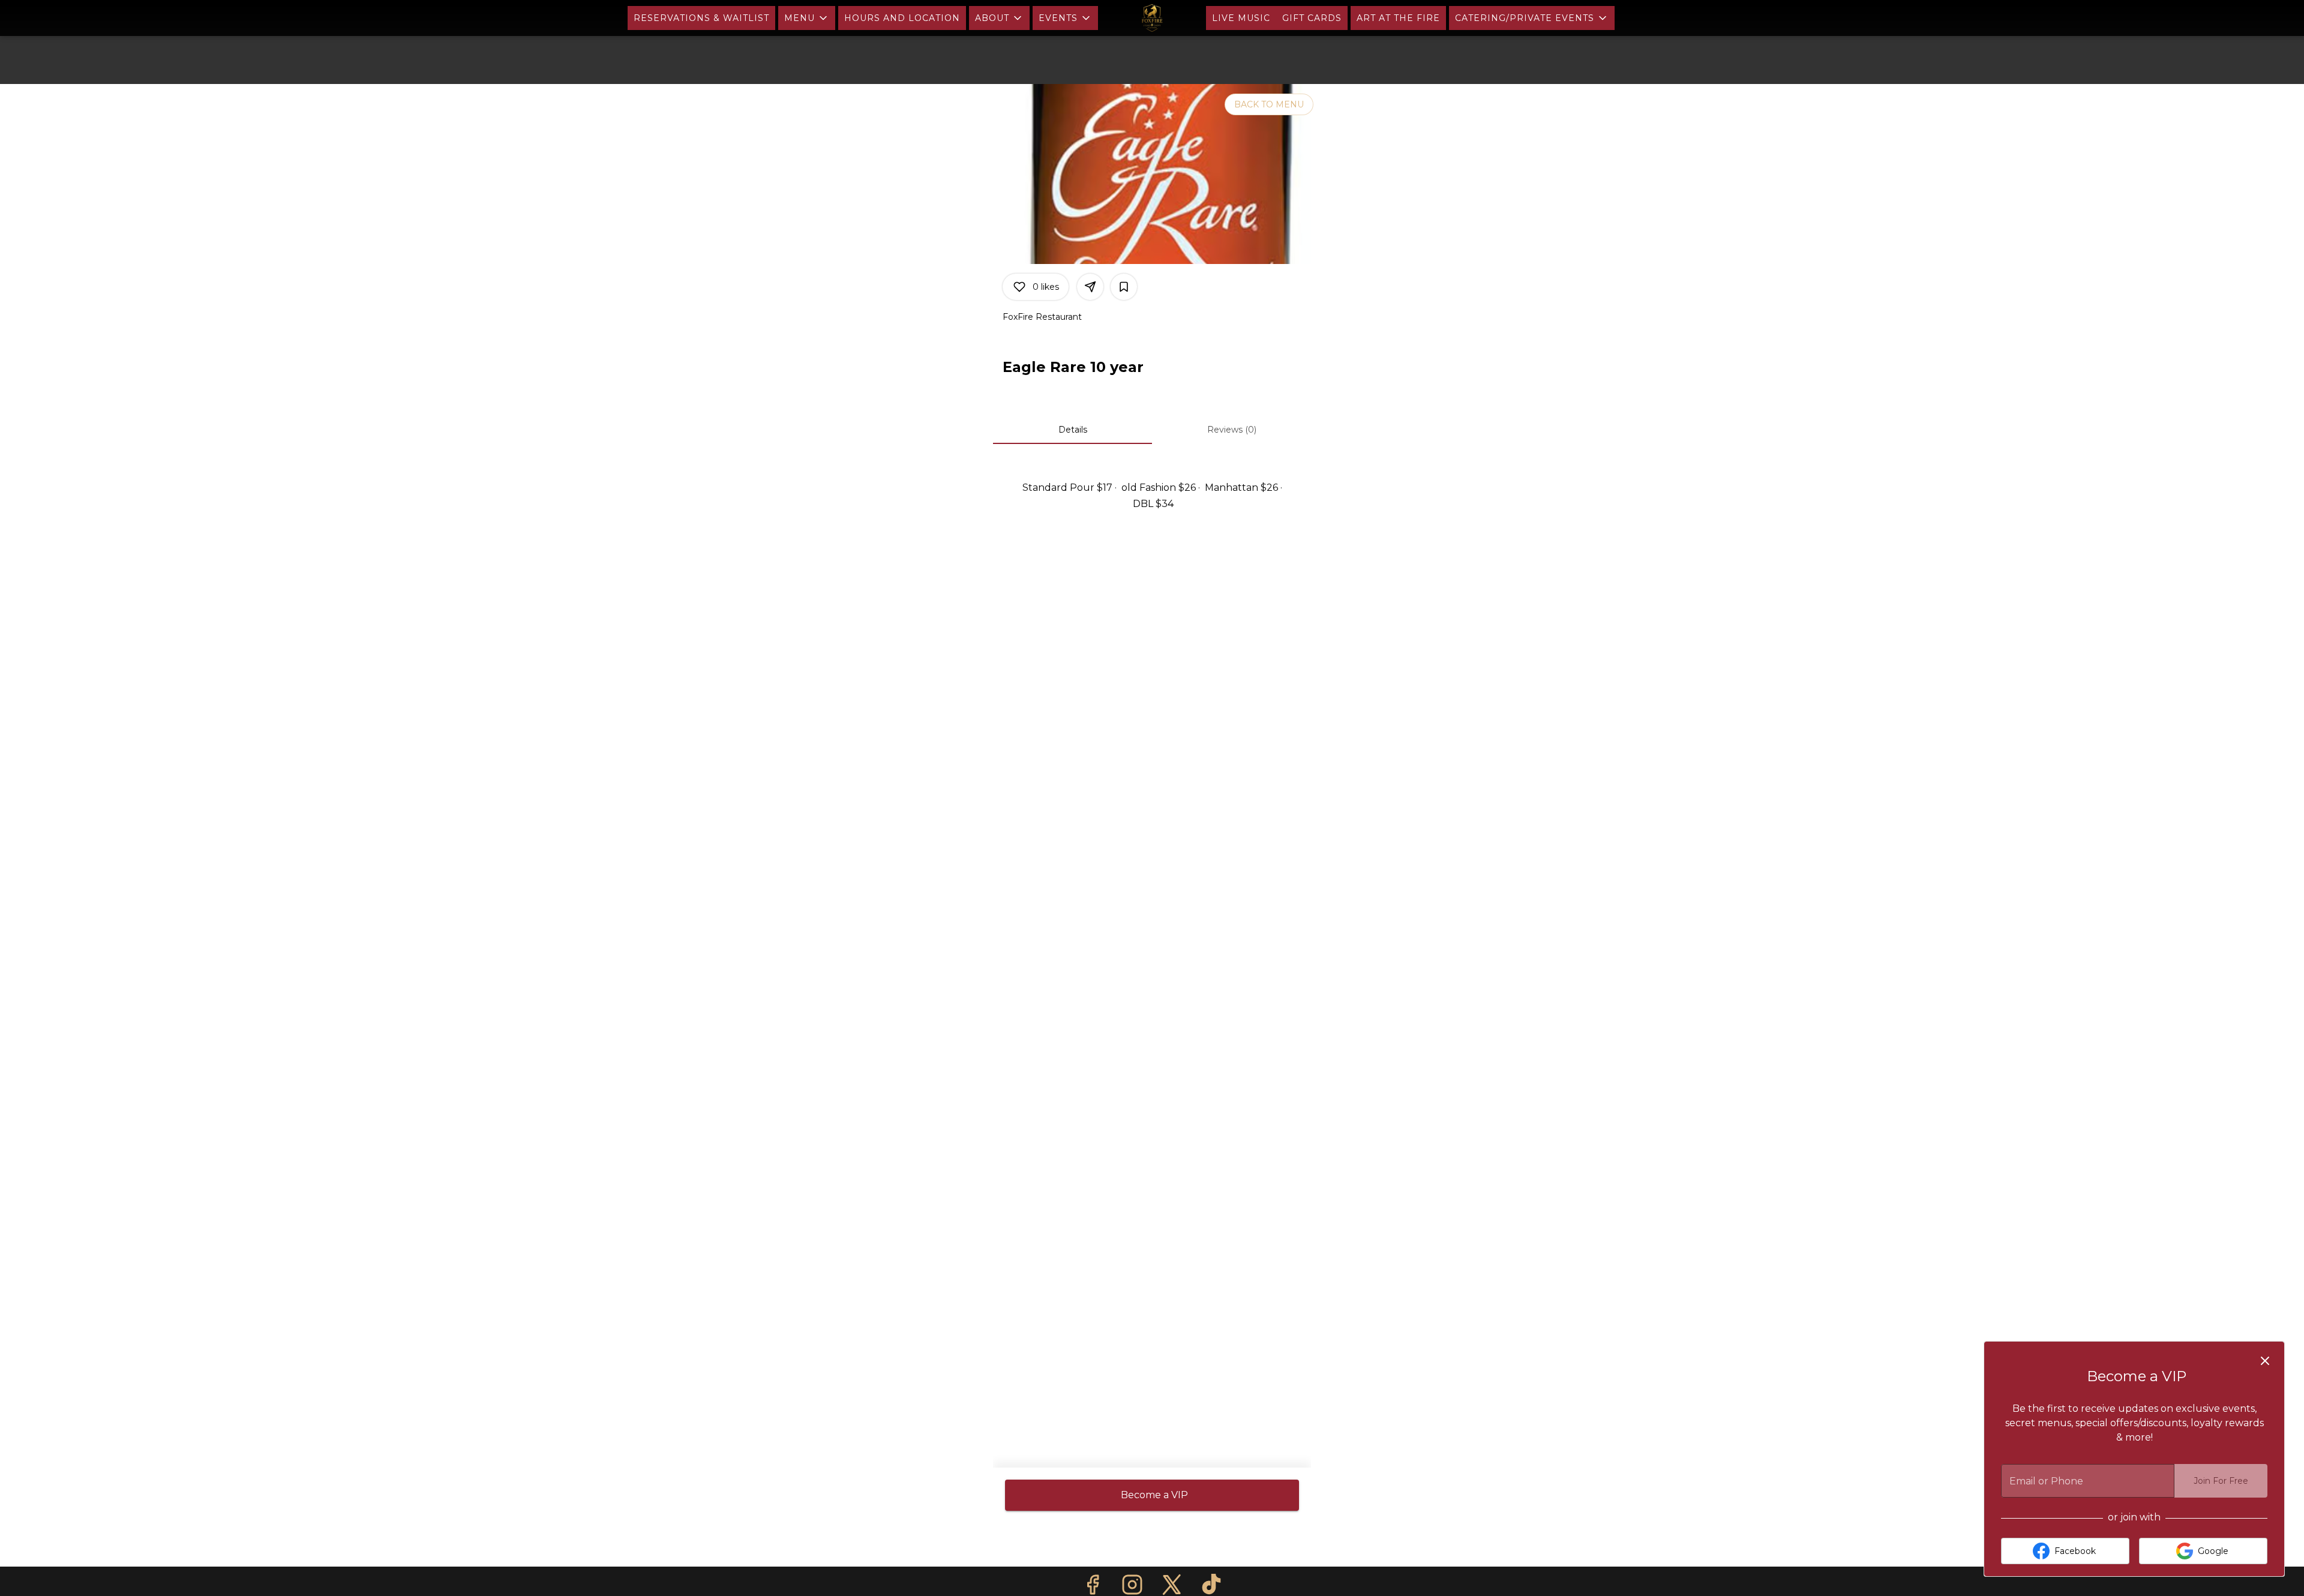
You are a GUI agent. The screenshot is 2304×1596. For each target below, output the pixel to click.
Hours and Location (902, 18)
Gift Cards (1312, 18)
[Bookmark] (1124, 287)
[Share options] (1090, 287)
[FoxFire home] (1152, 18)
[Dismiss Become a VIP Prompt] (2265, 1361)
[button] (807, 18)
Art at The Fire (1398, 18)
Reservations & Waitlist (701, 18)
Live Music (1241, 18)
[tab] (1072, 430)
